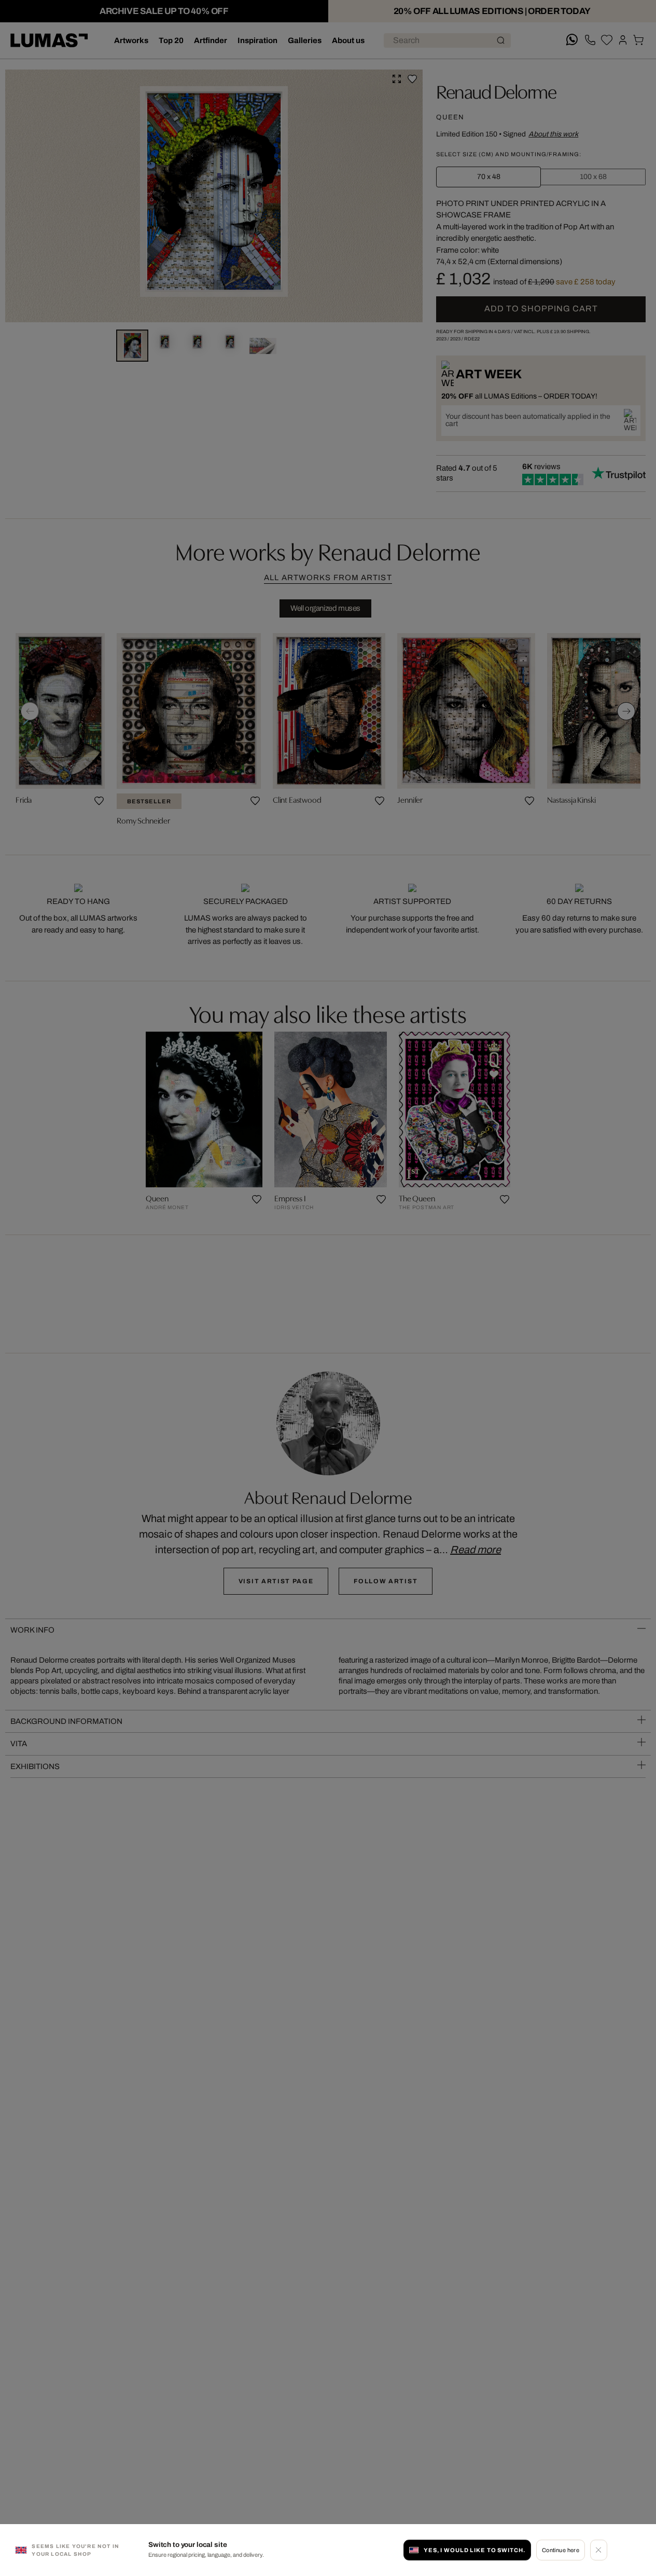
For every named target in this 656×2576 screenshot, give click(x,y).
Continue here (561, 2550)
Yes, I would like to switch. (474, 2550)
